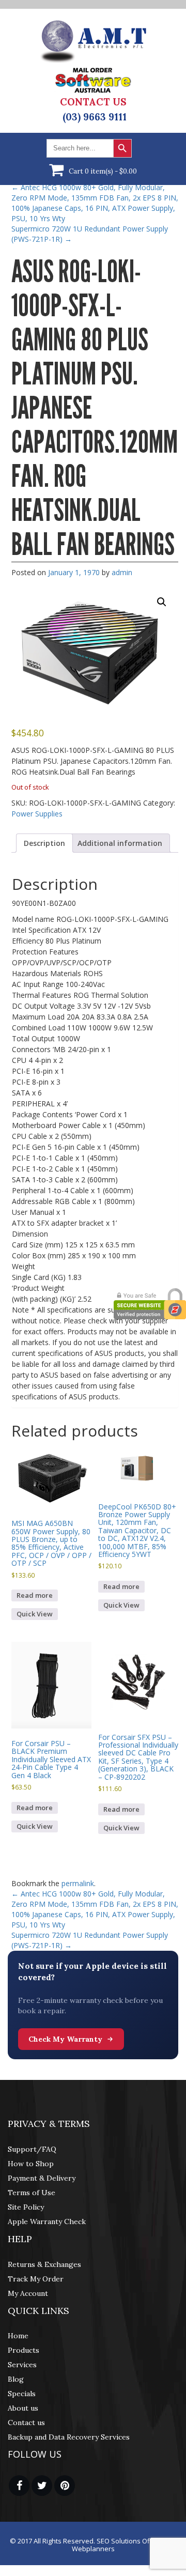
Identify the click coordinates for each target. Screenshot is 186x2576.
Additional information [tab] (120, 843)
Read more (35, 1595)
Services (22, 2365)
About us (23, 2408)
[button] (162, 602)
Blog (16, 2379)
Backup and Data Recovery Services (69, 2437)
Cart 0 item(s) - (103, 171)
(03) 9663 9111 (95, 117)
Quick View (35, 1614)
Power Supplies (37, 814)
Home (18, 2336)
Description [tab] (44, 843)
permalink (78, 1883)
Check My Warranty (65, 2039)
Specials (22, 2394)
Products (24, 2350)
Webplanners (93, 2549)
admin (122, 572)
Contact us (26, 2423)
